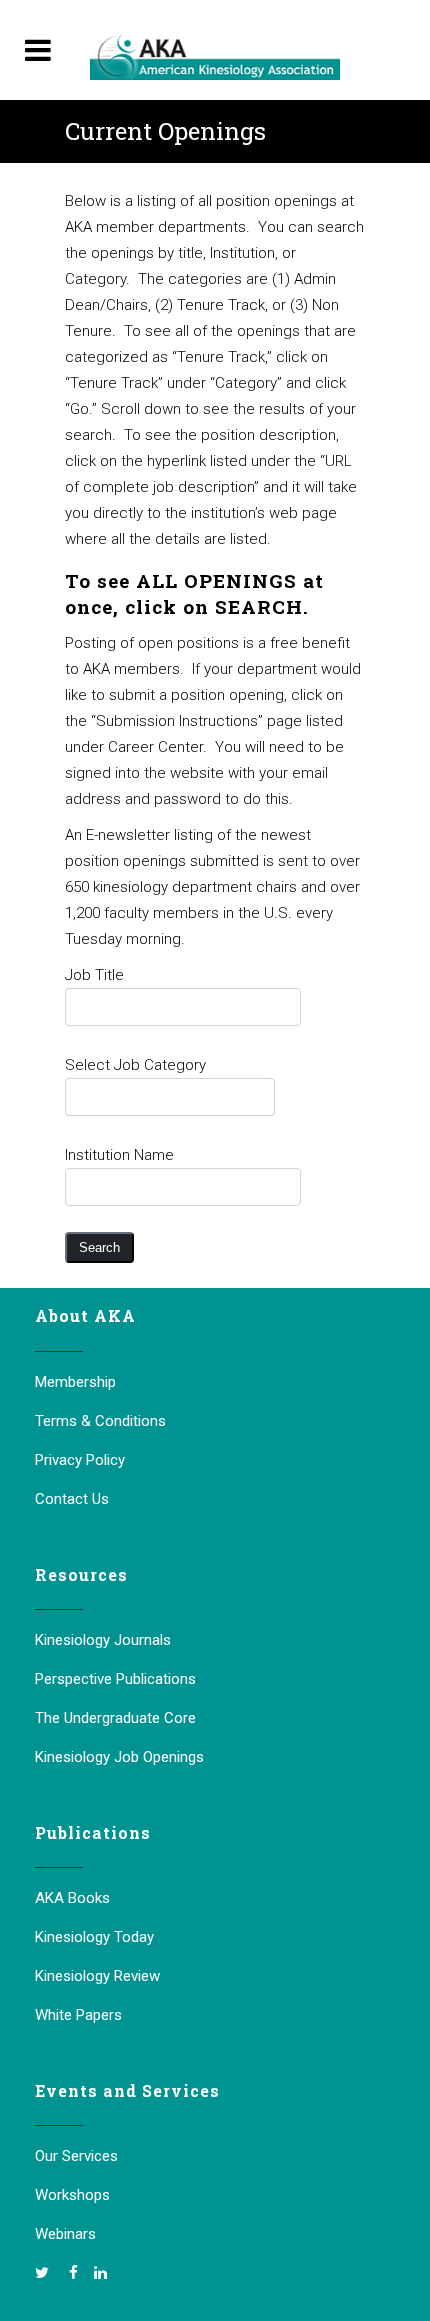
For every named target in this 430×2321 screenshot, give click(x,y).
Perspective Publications (115, 1679)
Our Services (76, 2156)
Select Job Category (135, 1065)
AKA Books (72, 1898)
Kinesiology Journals (103, 1640)
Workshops (72, 2195)
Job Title (94, 975)
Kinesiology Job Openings (119, 1757)
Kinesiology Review (97, 1976)
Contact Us (72, 1499)
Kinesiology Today (94, 1937)
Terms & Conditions (100, 1421)
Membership (75, 1382)
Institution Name (119, 1155)
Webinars (65, 2234)
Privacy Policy (80, 1460)
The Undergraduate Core (115, 1718)
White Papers (78, 2015)
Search (99, 1247)
